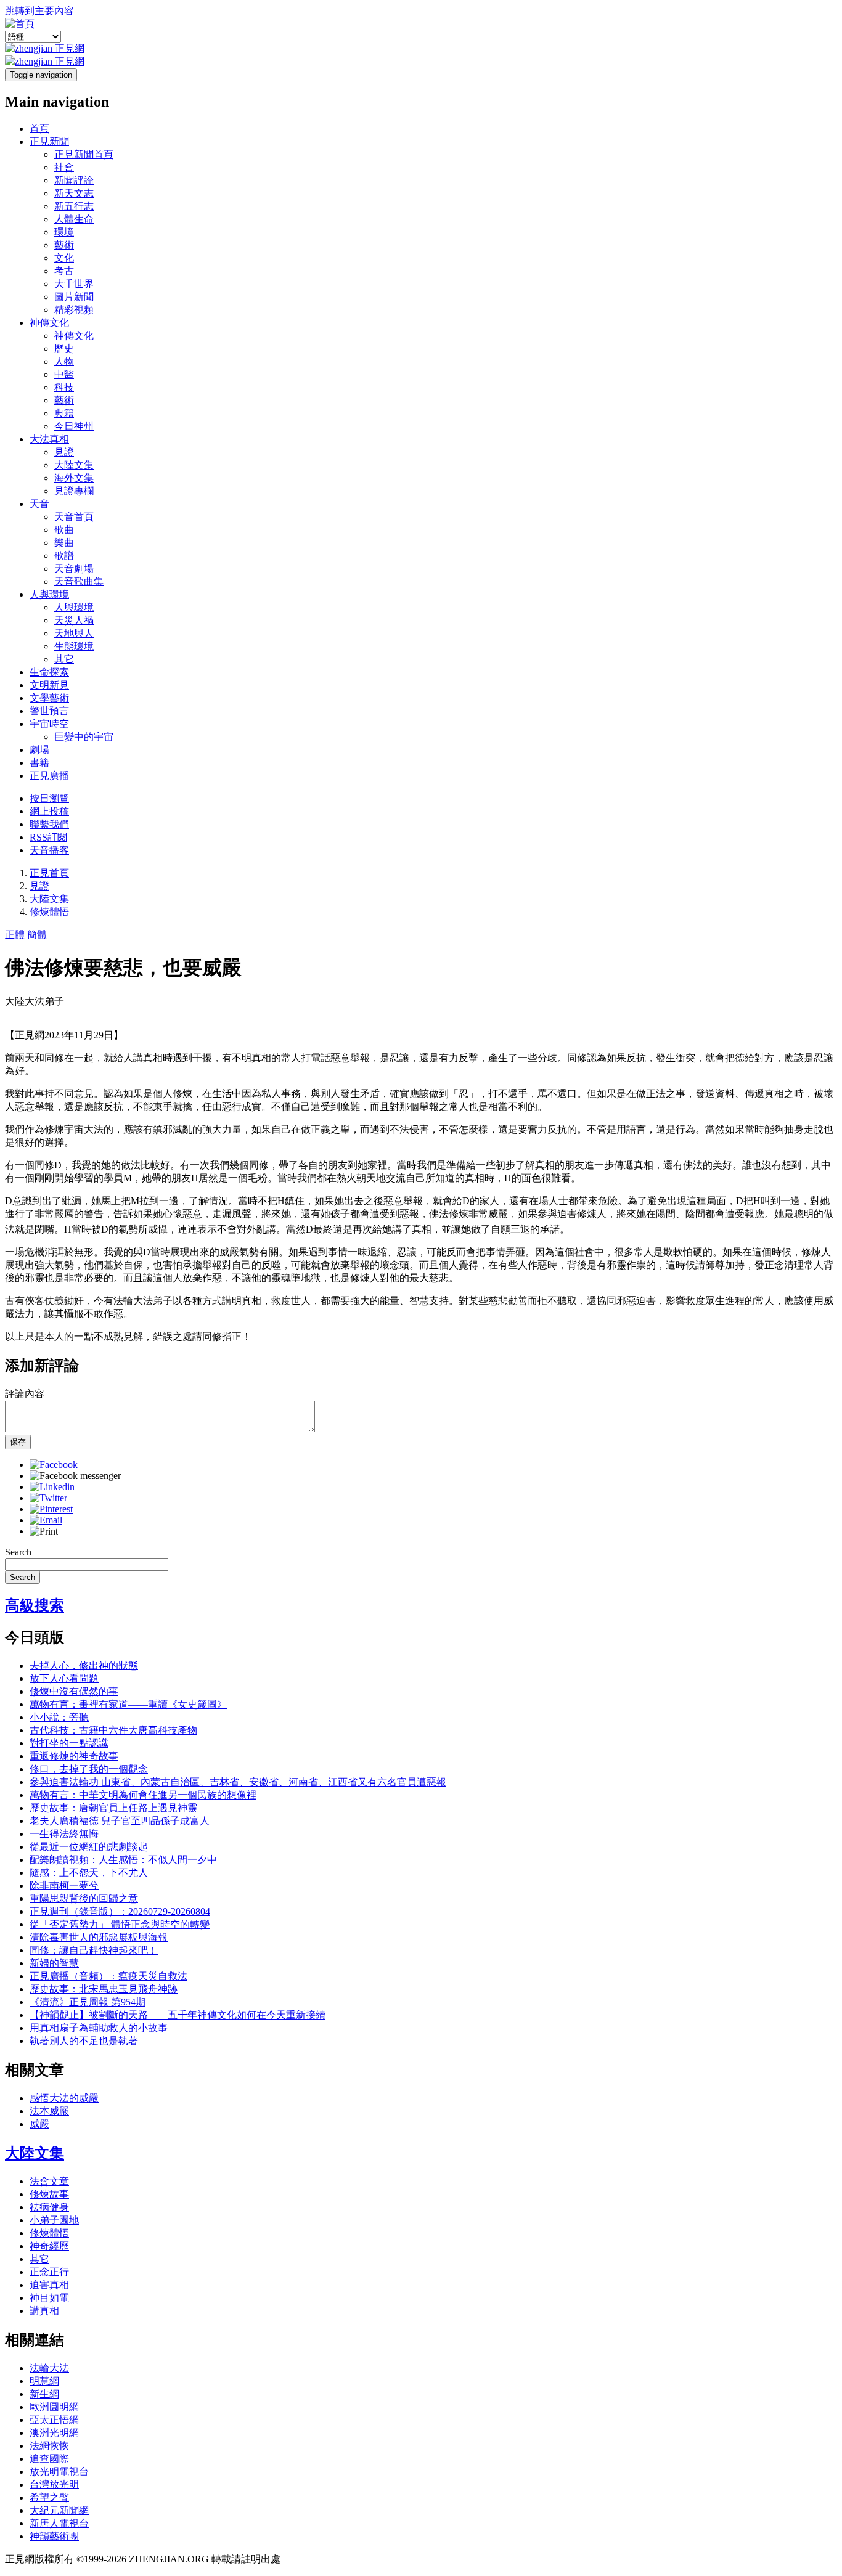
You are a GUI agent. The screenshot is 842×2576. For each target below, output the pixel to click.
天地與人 (74, 633)
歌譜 (64, 556)
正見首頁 (49, 873)
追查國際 (49, 2459)
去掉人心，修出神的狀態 (84, 1665)
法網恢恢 (49, 2446)
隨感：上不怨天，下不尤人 (89, 1873)
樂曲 (64, 543)
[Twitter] (48, 1498)
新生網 (44, 2394)
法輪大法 (49, 2368)
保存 (18, 1442)
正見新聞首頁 (84, 154)
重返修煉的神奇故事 (74, 1756)
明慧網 (44, 2381)
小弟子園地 (54, 2220)
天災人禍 (74, 620)
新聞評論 (74, 180)
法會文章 (49, 2181)
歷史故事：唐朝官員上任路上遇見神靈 (113, 1808)
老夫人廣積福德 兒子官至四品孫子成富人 (120, 1821)
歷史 (64, 348)
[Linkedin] (52, 1487)
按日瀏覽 (49, 798)
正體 (15, 935)
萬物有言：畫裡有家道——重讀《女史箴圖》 (128, 1704)
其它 (64, 659)
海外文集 (74, 478)
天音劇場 (74, 569)
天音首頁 (74, 517)
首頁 (39, 128)
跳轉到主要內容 (39, 11)
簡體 (37, 935)
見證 (64, 452)
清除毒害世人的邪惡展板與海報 (99, 1937)
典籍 (64, 413)
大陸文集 (74, 465)
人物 (64, 361)
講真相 (44, 2311)
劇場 (39, 750)
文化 (64, 258)
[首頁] (20, 24)
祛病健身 (49, 2207)
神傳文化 (49, 323)
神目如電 (49, 2298)
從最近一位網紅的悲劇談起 (89, 1847)
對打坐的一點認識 (69, 1743)
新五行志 (74, 206)
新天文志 (74, 193)
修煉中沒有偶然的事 (74, 1691)
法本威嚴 (49, 2111)
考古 (64, 271)
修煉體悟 (49, 912)
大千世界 (74, 284)
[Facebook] (54, 1465)
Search (18, 1552)
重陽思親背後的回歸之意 (84, 1898)
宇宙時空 (49, 724)
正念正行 (49, 2272)
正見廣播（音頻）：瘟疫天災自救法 (108, 1976)
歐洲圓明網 (54, 2407)
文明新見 (49, 685)
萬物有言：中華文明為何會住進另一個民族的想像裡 (143, 1795)
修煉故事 (49, 2194)
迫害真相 (49, 2285)
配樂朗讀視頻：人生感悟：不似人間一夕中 (123, 1860)
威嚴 (39, 2124)
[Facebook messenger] (75, 1476)
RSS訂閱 (48, 837)
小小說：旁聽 (59, 1717)
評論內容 (25, 1394)
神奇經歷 (49, 2246)
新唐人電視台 (59, 2523)
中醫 (64, 374)
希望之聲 (49, 2497)
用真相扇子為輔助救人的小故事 (99, 2028)
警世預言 (49, 711)
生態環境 (74, 646)
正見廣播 (49, 776)
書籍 (39, 763)
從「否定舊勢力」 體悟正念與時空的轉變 (120, 1924)
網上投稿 (49, 811)
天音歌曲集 (79, 581)
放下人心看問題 (64, 1678)
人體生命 (74, 219)
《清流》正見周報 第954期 (88, 2002)
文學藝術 (49, 698)
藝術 (64, 245)
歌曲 (64, 530)
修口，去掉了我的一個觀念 (89, 1769)
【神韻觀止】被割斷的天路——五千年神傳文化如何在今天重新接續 (178, 2015)
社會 (64, 167)
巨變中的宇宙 (84, 737)
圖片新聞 (74, 297)
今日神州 (74, 426)
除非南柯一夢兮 (64, 1885)
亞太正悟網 (54, 2420)
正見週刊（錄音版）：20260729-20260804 (120, 1911)
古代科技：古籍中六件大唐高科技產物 (113, 1730)
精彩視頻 (74, 310)
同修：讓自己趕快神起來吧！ (94, 1950)
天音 (39, 504)
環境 (64, 232)
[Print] (44, 1531)
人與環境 (49, 594)
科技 (64, 387)
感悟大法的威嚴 (64, 2098)
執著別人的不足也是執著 (84, 2041)
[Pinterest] (51, 1509)
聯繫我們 (49, 824)
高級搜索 (35, 1605)
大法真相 (49, 439)
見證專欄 (74, 491)
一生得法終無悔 (64, 1834)
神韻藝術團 (54, 2536)
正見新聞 (49, 141)
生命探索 (49, 672)
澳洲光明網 (54, 2433)
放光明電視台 (59, 2472)
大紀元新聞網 (59, 2510)
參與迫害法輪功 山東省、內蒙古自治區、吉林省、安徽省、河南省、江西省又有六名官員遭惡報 (238, 1782)
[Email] (46, 1520)
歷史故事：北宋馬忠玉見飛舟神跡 (104, 1989)
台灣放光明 (54, 2484)
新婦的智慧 (54, 1963)
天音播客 (49, 850)
